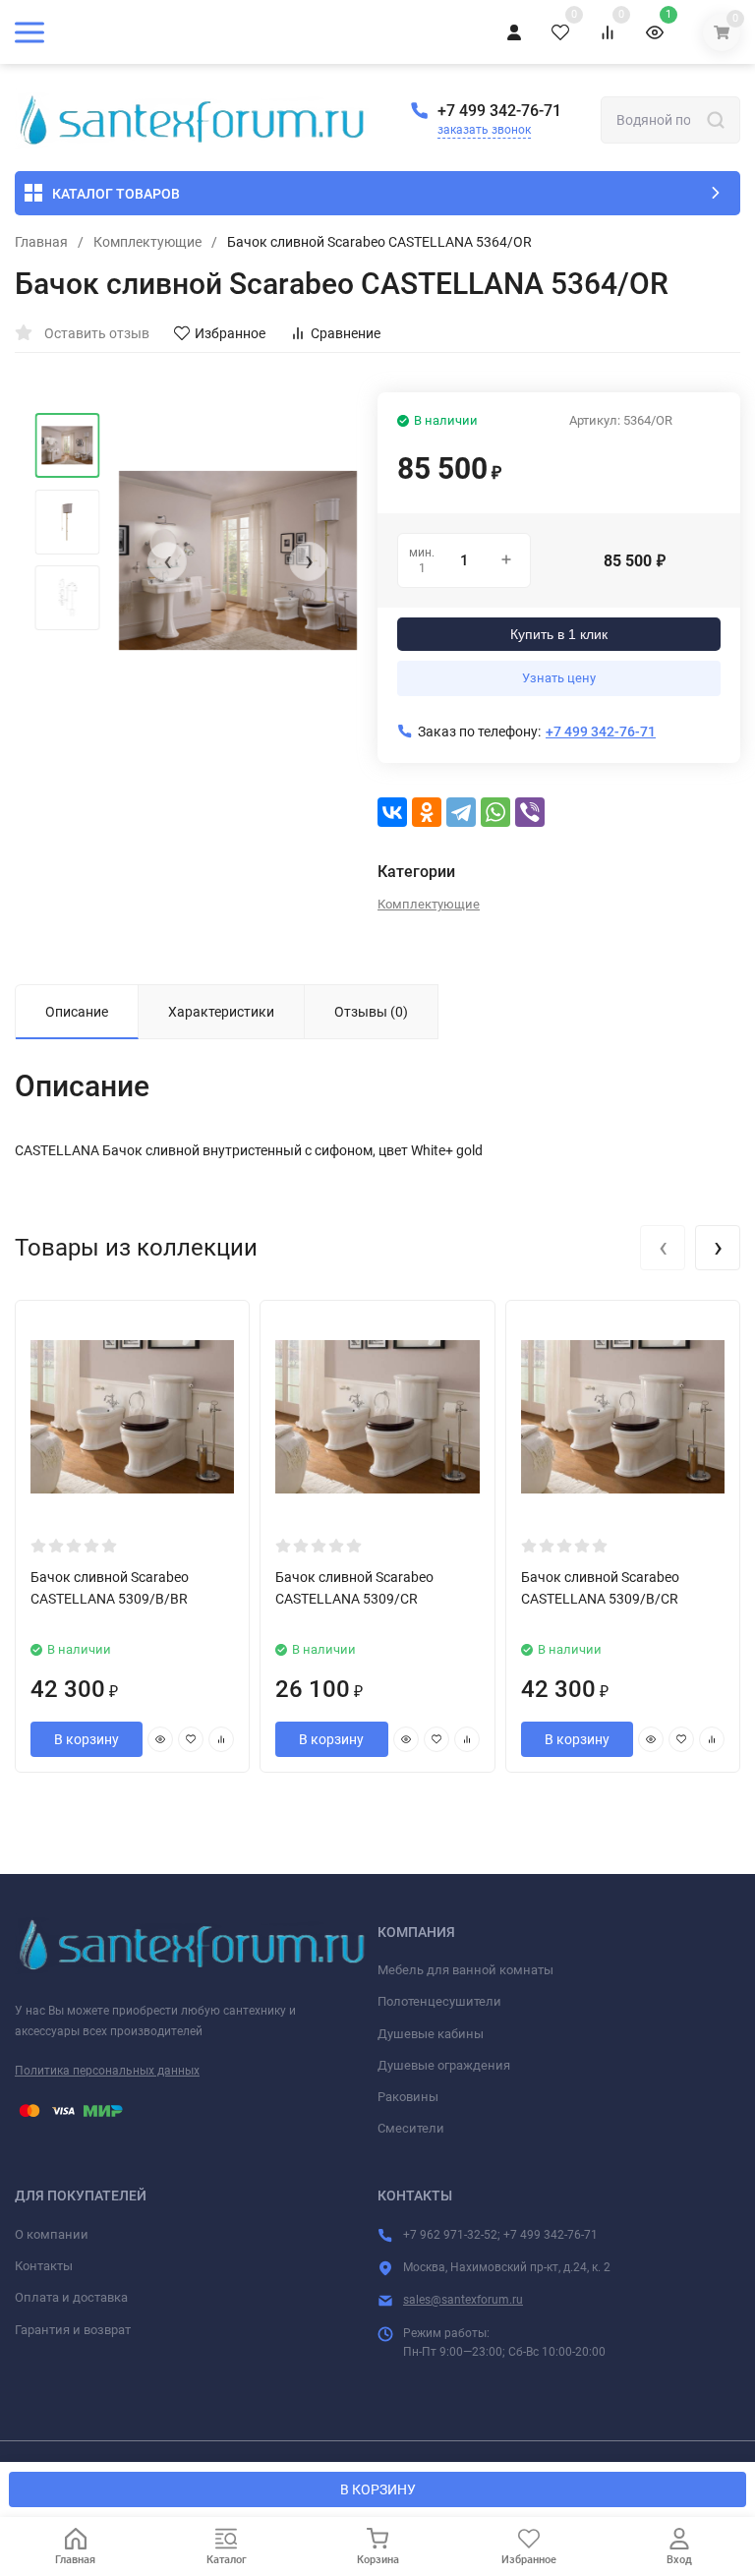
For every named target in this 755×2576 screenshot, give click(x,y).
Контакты (44, 2266)
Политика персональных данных (107, 2071)
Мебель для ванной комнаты (465, 1970)
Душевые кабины (431, 2034)
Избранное (230, 333)
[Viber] (530, 812)
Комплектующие (147, 242)
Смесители (411, 2128)
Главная (41, 242)
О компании (52, 2234)
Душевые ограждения (444, 2065)
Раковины (408, 2097)
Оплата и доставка (71, 2297)
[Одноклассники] (427, 812)
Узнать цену (559, 678)
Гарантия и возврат (73, 2330)
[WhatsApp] (495, 812)
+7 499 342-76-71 (499, 111)
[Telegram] (461, 812)
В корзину (87, 1739)
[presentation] (167, 561)
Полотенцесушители (439, 2001)
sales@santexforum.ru (463, 2300)
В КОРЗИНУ (378, 2489)
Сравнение (346, 333)
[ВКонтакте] (392, 812)
